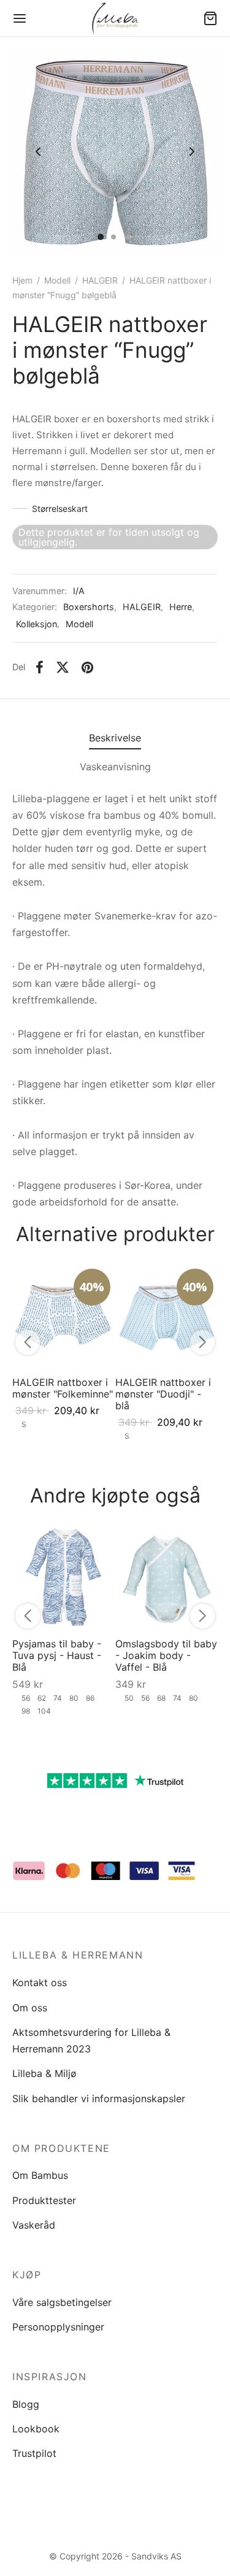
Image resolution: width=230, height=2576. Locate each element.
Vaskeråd (34, 2225)
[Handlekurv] (210, 18)
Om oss (30, 2008)
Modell (57, 280)
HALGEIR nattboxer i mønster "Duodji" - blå (163, 1393)
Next (192, 152)
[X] (63, 668)
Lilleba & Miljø (44, 2073)
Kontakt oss (40, 1982)
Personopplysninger (58, 2327)
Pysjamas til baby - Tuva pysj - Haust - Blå (57, 1655)
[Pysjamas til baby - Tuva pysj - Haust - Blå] (64, 1577)
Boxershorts (89, 607)
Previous (38, 152)
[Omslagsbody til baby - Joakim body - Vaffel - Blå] (167, 1577)
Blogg (26, 2404)
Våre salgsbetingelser (62, 2302)
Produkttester (44, 2200)
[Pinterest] (87, 668)
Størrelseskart (60, 509)
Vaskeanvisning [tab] (115, 767)
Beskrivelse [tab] (115, 738)
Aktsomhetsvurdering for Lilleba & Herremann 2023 (91, 2040)
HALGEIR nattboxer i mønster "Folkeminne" (63, 1387)
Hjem (22, 280)
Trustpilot (34, 2453)
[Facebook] (40, 668)
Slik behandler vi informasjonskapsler (99, 2098)
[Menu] (20, 18)
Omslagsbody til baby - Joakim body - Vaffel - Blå (166, 1655)
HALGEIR (100, 280)
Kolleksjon (36, 624)
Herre (181, 607)
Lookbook (36, 2429)
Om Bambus (40, 2175)
